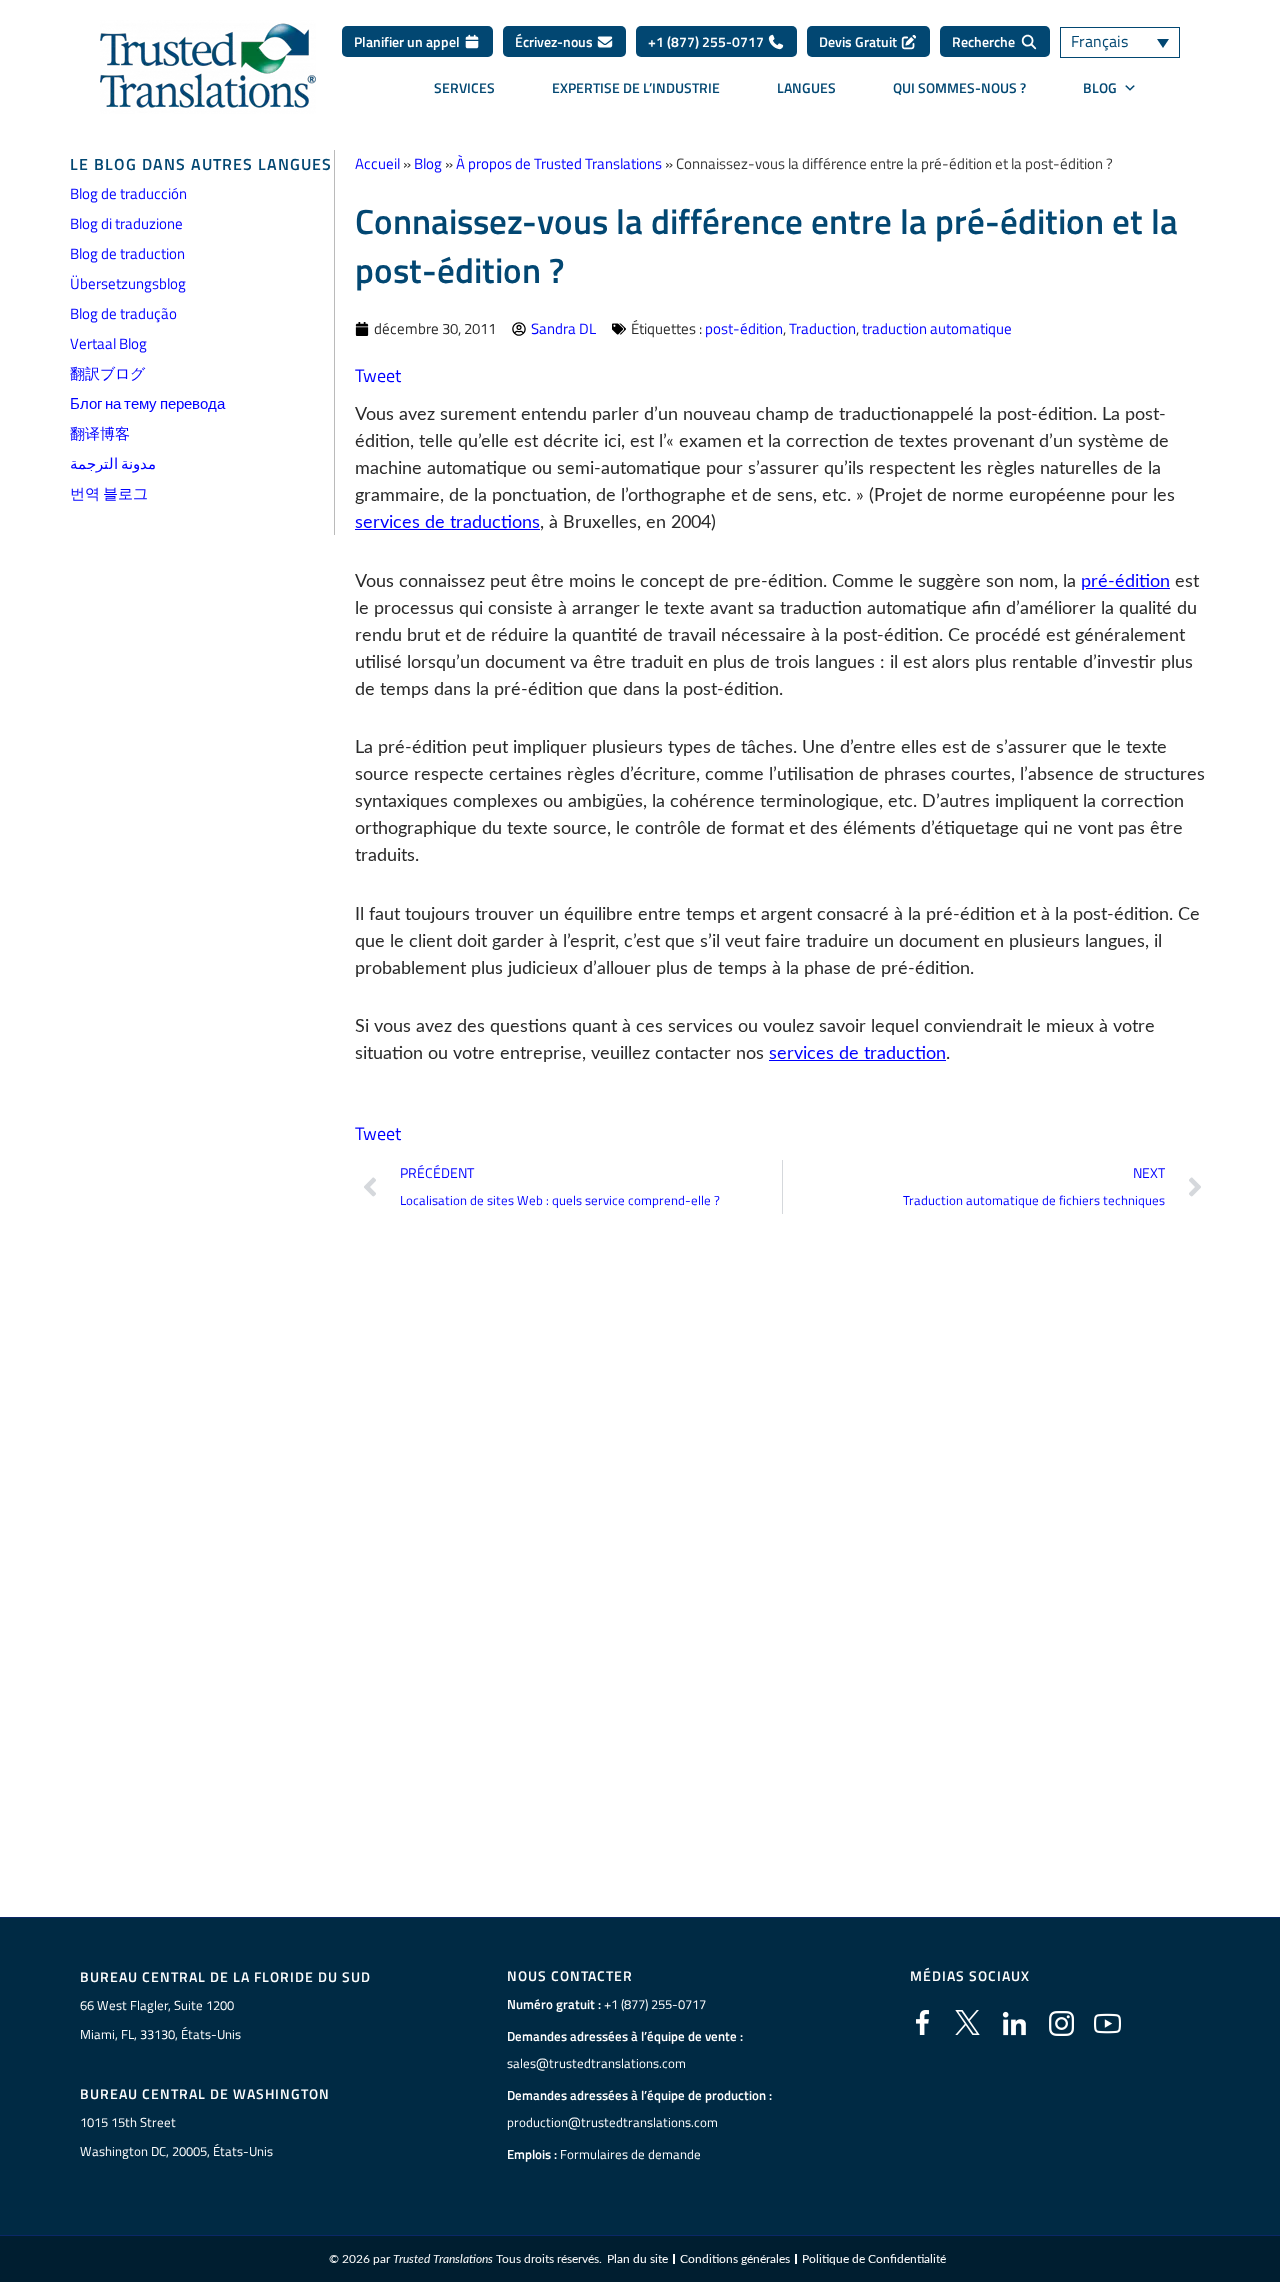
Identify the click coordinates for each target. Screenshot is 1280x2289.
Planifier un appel (408, 41)
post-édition (744, 328)
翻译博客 (100, 433)
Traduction (822, 328)
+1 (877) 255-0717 (707, 41)
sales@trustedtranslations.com (596, 2063)
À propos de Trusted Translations (559, 163)
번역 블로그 (109, 493)
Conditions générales (735, 2259)
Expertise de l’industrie (636, 87)
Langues (806, 87)
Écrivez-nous (555, 41)
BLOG (1100, 87)
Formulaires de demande (630, 2154)
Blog (428, 163)
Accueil (377, 163)
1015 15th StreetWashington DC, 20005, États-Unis (176, 2136)
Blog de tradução (123, 313)
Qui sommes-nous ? (959, 87)
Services (464, 87)
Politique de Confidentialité (874, 2259)
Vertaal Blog (108, 343)
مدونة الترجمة (113, 463)
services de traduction (857, 1054)
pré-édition (1125, 582)
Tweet (378, 375)
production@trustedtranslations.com (612, 2122)
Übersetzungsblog (128, 283)
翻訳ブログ (107, 373)
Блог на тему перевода (147, 403)
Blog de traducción (128, 193)
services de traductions (447, 523)
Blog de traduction (127, 253)
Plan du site (637, 2259)
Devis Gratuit (859, 41)
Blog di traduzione (126, 223)
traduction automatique (937, 328)
